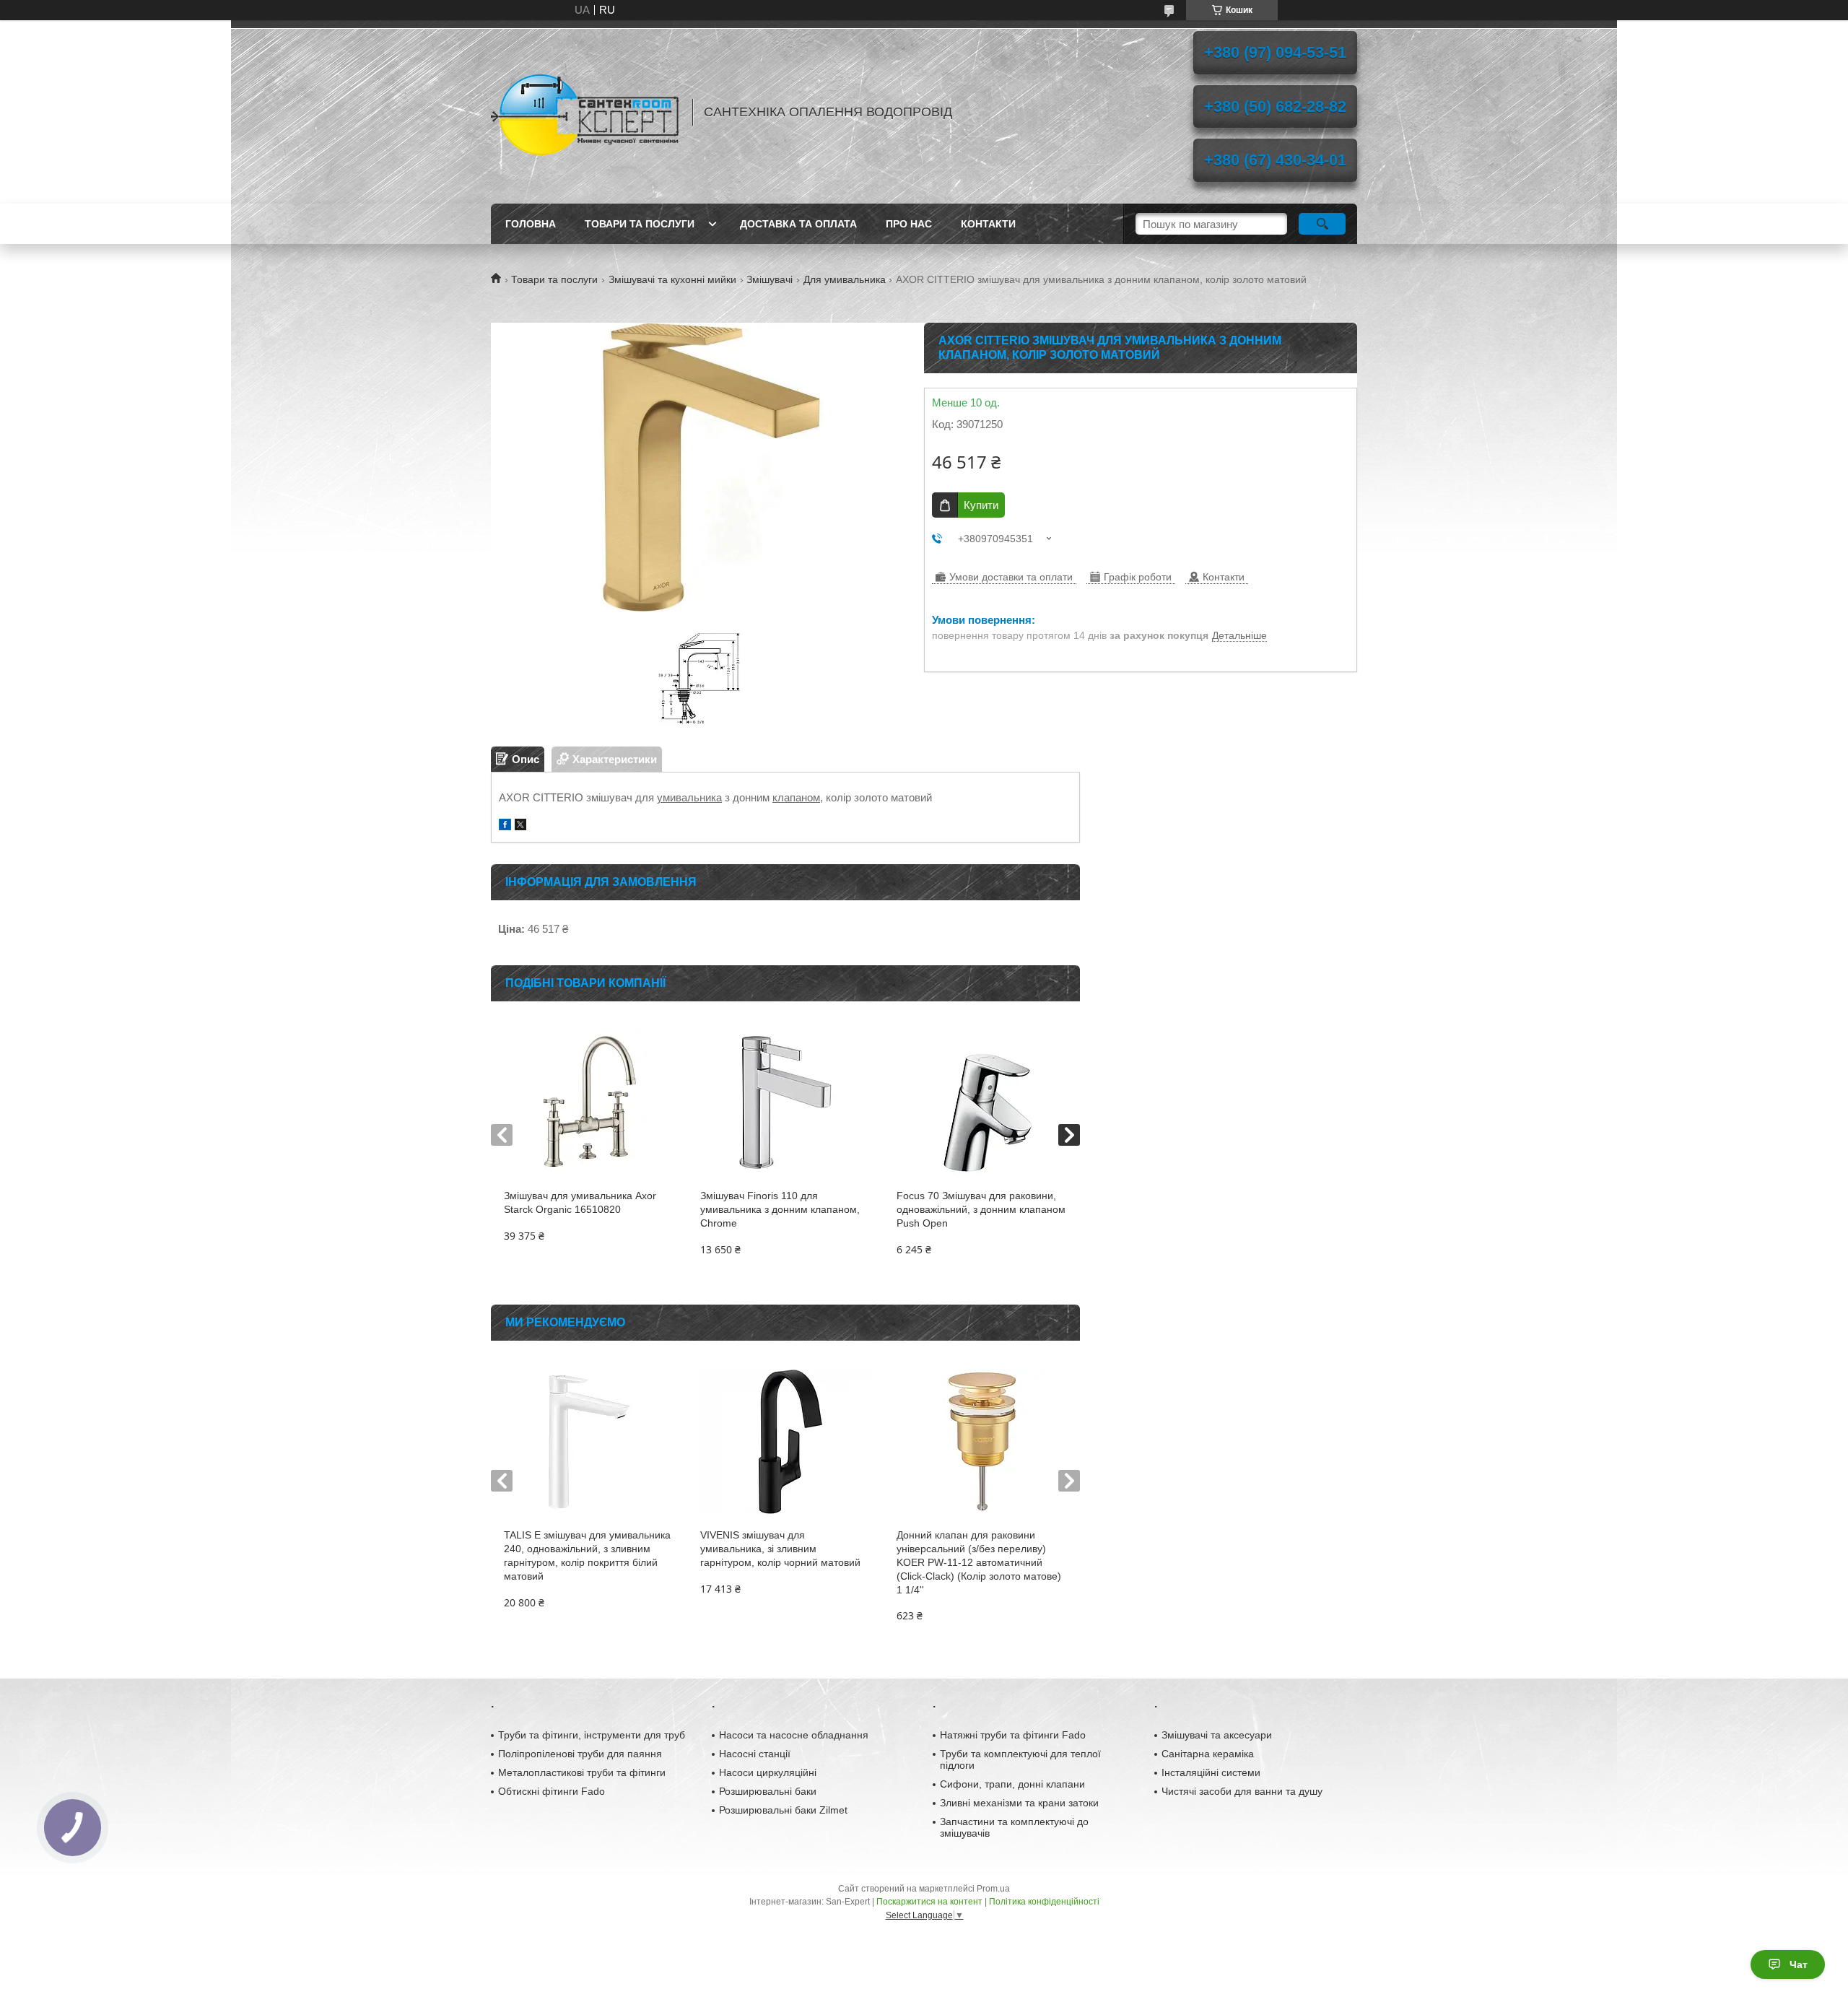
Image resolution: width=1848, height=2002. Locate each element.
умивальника (689, 797)
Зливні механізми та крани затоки (1019, 1803)
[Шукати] (1322, 224)
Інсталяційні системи (1211, 1772)
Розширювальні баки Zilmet (783, 1810)
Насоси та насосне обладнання (794, 1735)
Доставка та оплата (798, 224)
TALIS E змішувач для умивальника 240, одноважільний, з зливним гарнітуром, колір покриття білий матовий (587, 1555)
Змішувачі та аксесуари (1217, 1735)
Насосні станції (755, 1754)
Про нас (909, 224)
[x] (520, 826)
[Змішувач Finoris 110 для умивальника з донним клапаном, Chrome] (785, 1102)
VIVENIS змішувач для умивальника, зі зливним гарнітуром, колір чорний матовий (780, 1549)
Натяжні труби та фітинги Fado (1013, 1735)
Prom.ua (993, 1889)
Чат (1799, 1964)
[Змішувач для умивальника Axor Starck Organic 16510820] (589, 1102)
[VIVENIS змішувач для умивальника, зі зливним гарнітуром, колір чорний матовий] (785, 1442)
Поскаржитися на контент (929, 1902)
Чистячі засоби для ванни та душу (1242, 1791)
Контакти (988, 224)
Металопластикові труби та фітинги (582, 1772)
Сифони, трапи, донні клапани (1012, 1784)
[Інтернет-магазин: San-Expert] (585, 112)
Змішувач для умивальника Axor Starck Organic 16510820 (580, 1202)
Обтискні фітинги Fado (552, 1791)
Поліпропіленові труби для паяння (580, 1754)
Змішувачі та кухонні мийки (672, 279)
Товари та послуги (640, 224)
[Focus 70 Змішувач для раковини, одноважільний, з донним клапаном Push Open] (981, 1102)
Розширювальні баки (768, 1791)
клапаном (796, 797)
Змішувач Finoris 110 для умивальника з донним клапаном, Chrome (780, 1209)
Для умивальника (845, 279)
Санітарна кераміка (1208, 1754)
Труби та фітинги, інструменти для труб (592, 1735)
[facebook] (505, 826)
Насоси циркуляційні (768, 1772)
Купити (981, 505)
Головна (531, 224)
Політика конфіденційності (1044, 1902)
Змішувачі (770, 279)
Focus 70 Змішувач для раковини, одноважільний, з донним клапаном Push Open (981, 1209)
